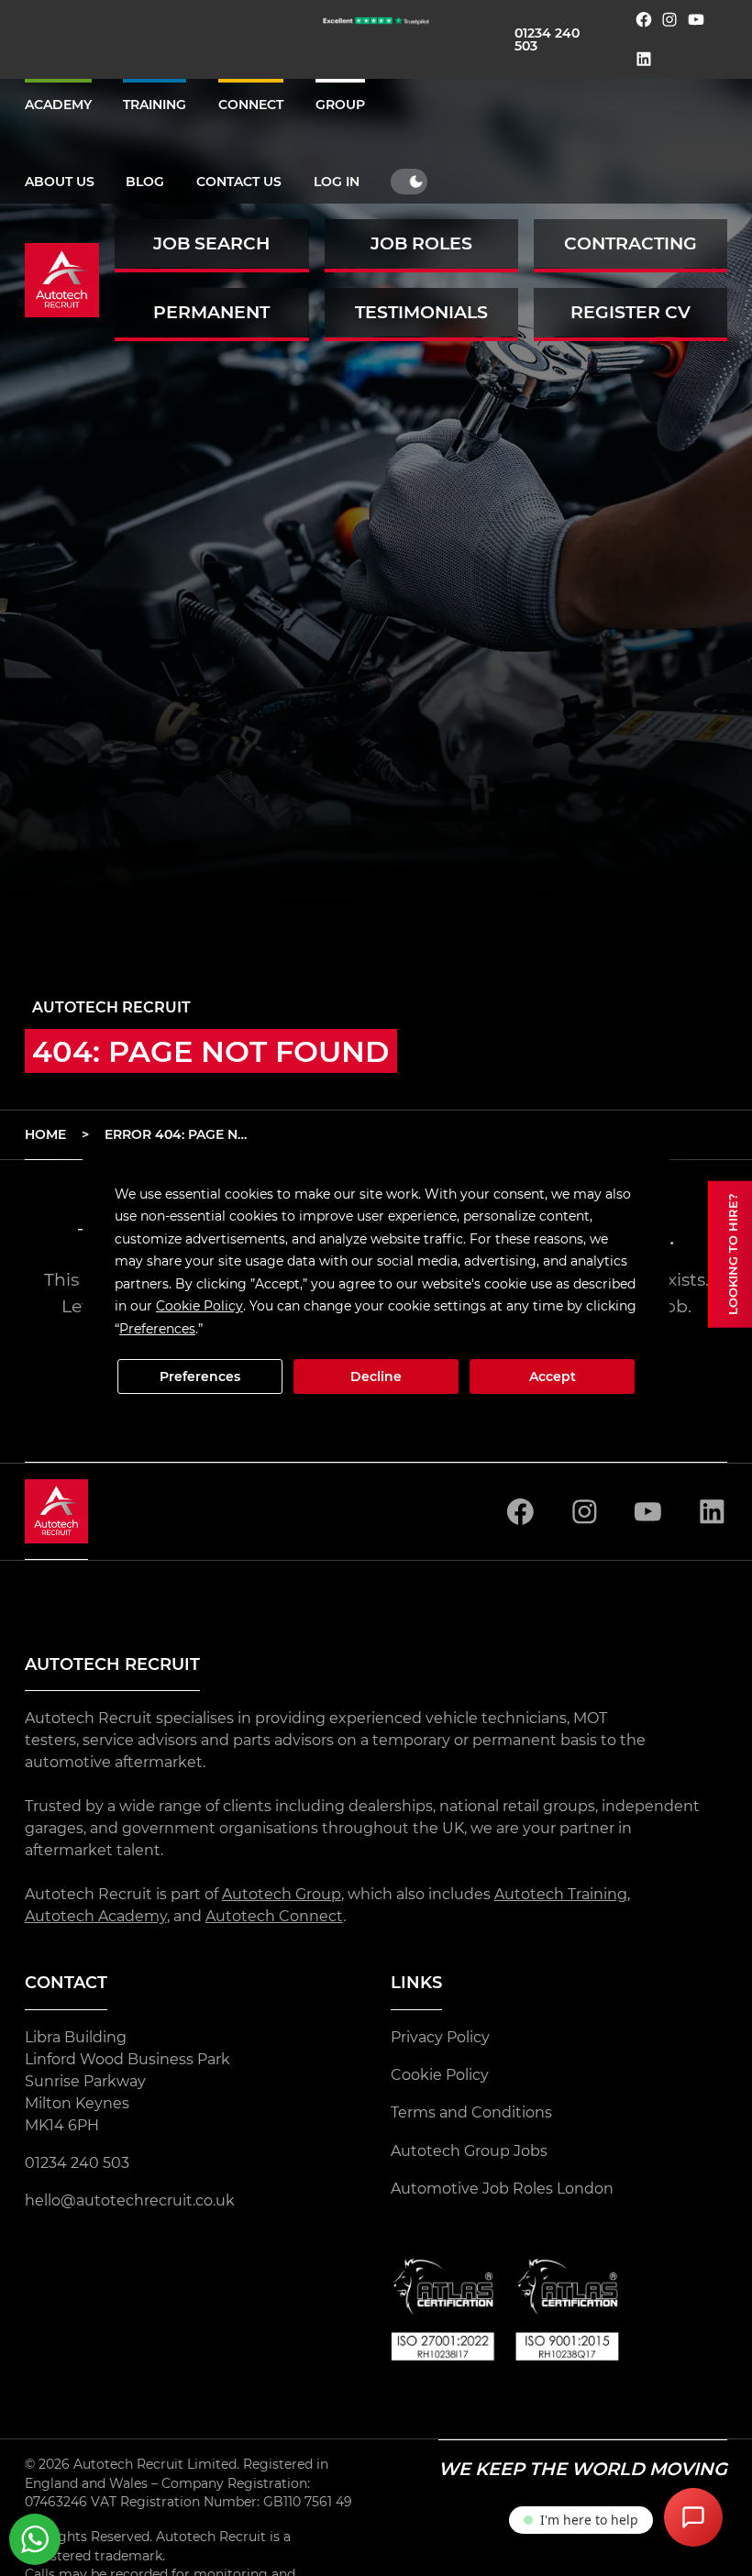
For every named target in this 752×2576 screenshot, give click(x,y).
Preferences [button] (157, 1329)
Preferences (200, 1376)
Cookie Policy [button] (199, 1306)
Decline (376, 1376)
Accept (553, 1376)
